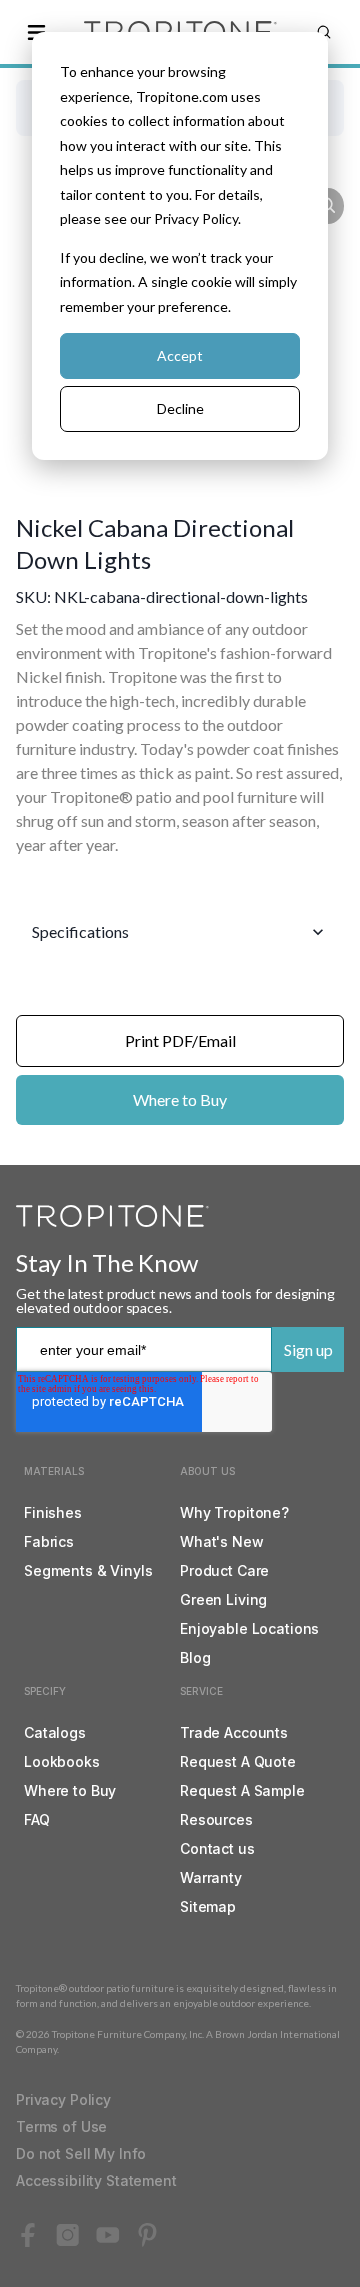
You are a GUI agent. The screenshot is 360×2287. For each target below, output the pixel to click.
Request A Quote (238, 1761)
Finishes (53, 1512)
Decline (180, 408)
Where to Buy (180, 1099)
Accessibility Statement (96, 2180)
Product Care (224, 1570)
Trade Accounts (234, 1732)
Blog (195, 1657)
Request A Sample (242, 1790)
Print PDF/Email (180, 1040)
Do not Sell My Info (81, 2153)
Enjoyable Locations (249, 1628)
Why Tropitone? (234, 1512)
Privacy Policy (63, 2099)
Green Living (223, 1599)
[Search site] (324, 32)
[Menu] (36, 32)
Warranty (211, 1877)
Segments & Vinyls (88, 1570)
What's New (222, 1541)
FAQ (37, 1819)
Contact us (217, 1848)
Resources (216, 1819)
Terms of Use (61, 2126)
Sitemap (208, 1906)
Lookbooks (62, 1761)
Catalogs (55, 1732)
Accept (180, 355)
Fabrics (49, 1541)
